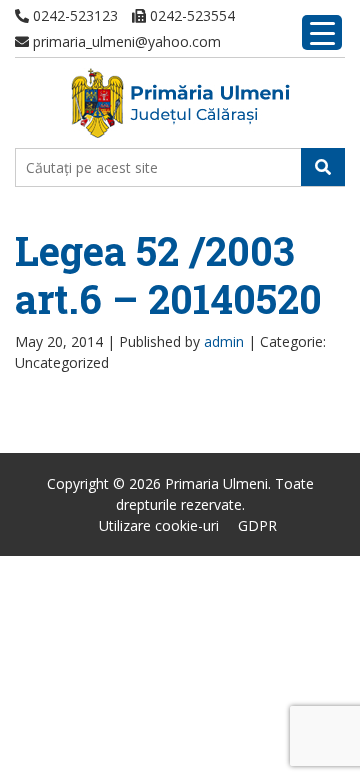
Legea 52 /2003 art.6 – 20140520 (168, 274)
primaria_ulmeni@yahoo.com (125, 41)
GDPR (257, 525)
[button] (323, 167)
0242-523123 (73, 15)
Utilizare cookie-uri (159, 525)
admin (224, 341)
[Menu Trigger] (322, 32)
